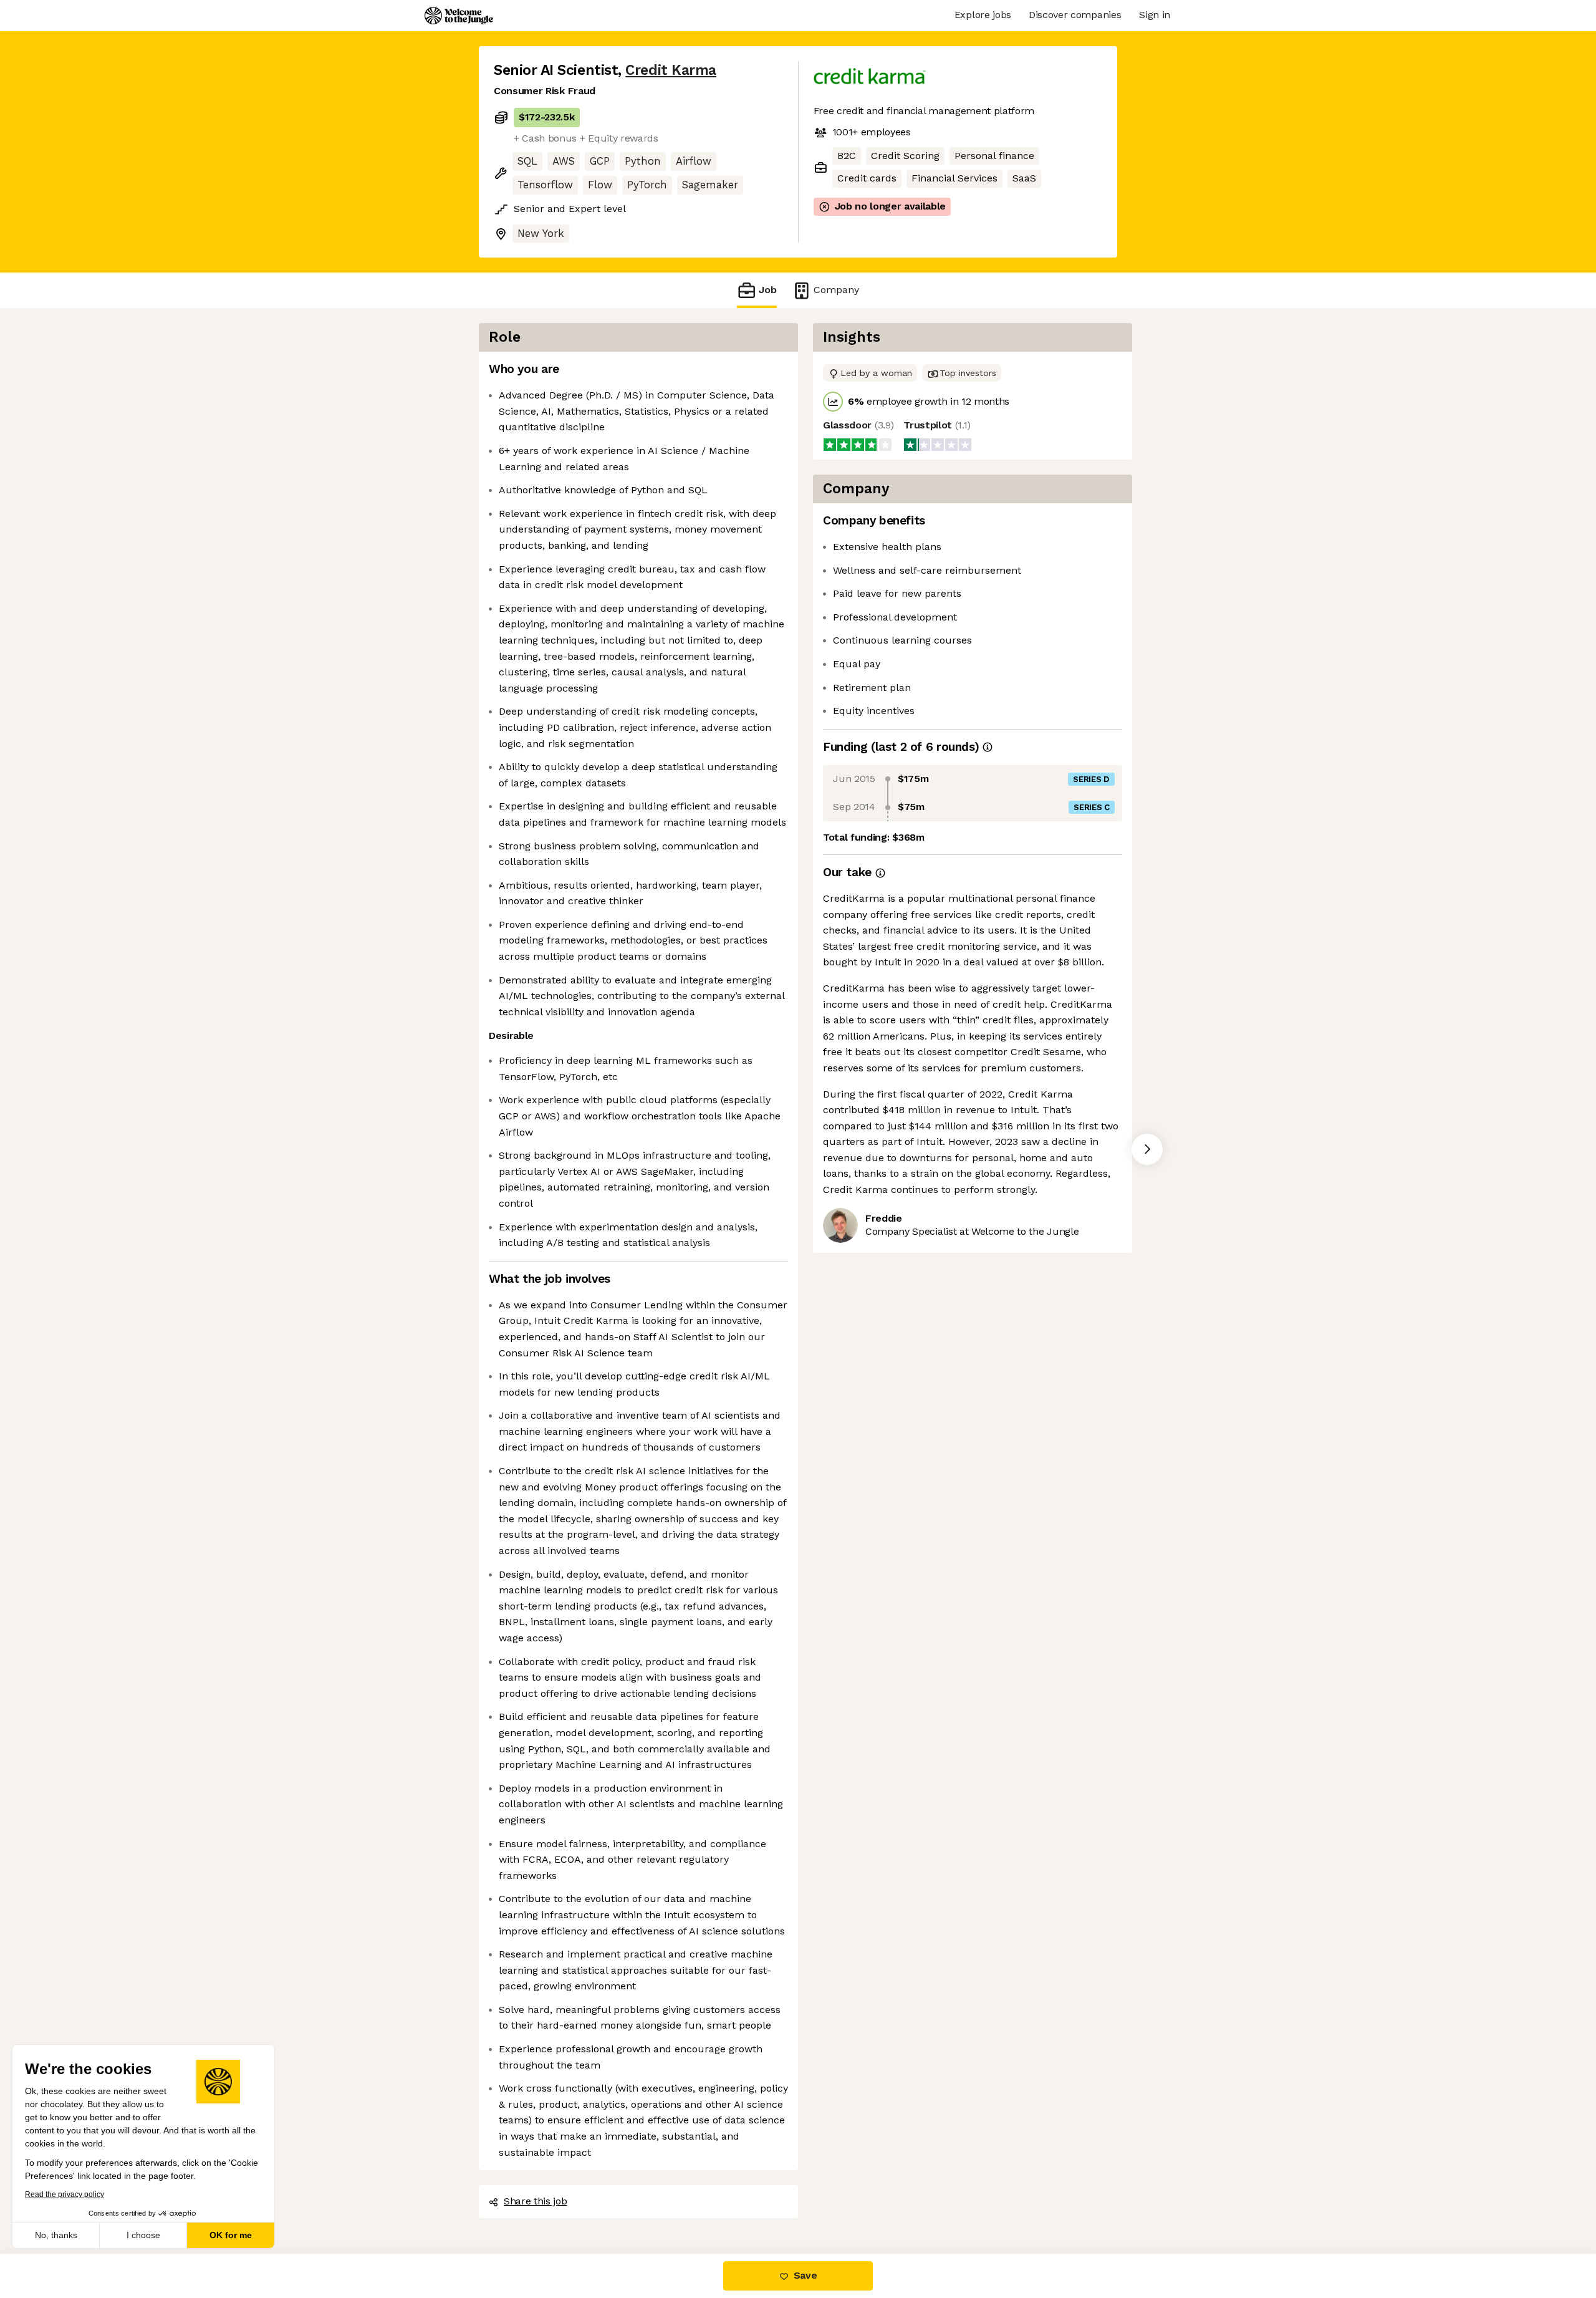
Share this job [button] (536, 2201)
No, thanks (56, 2235)
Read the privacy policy (65, 2194)
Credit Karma (671, 70)
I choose (143, 2235)
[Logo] (459, 16)
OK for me (231, 2235)
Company (836, 290)
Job (768, 290)
